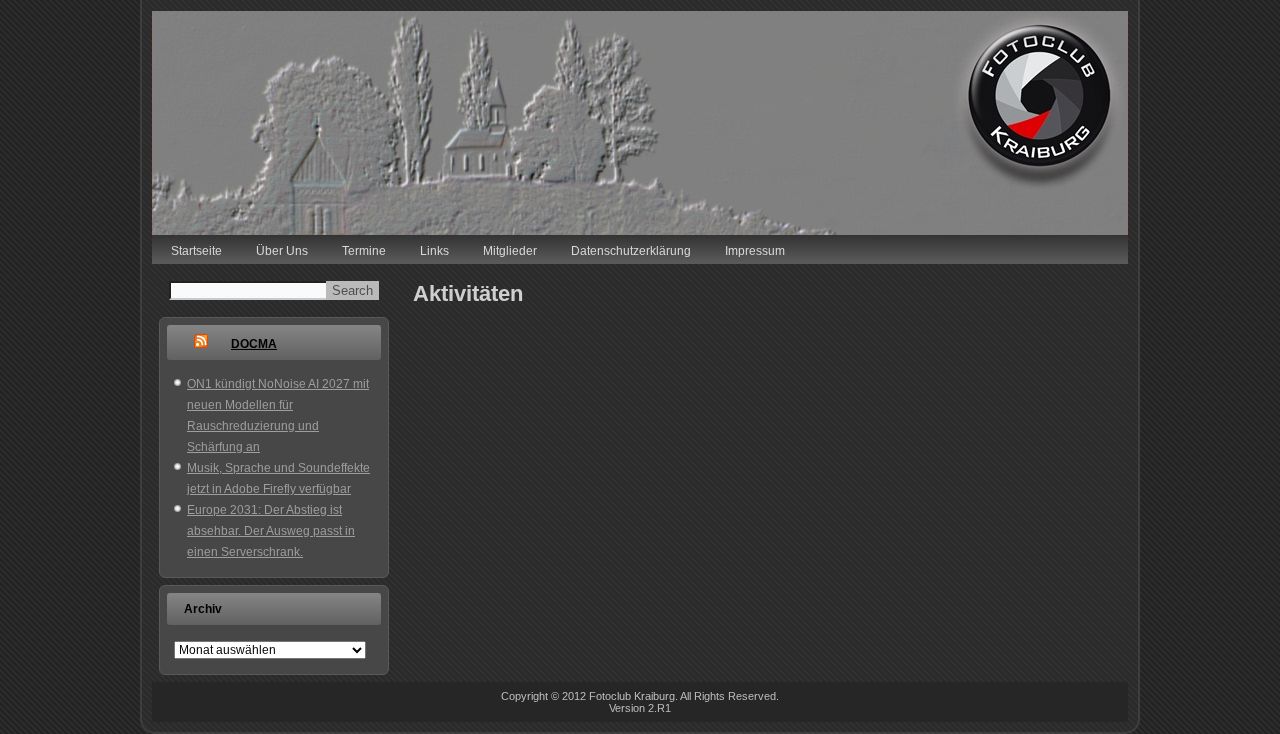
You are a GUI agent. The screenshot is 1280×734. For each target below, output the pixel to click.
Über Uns (282, 251)
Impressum (755, 251)
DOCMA (254, 344)
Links (434, 251)
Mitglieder (510, 251)
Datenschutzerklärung (631, 251)
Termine (364, 251)
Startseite (196, 251)
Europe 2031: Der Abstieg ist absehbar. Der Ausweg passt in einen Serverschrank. (271, 531)
